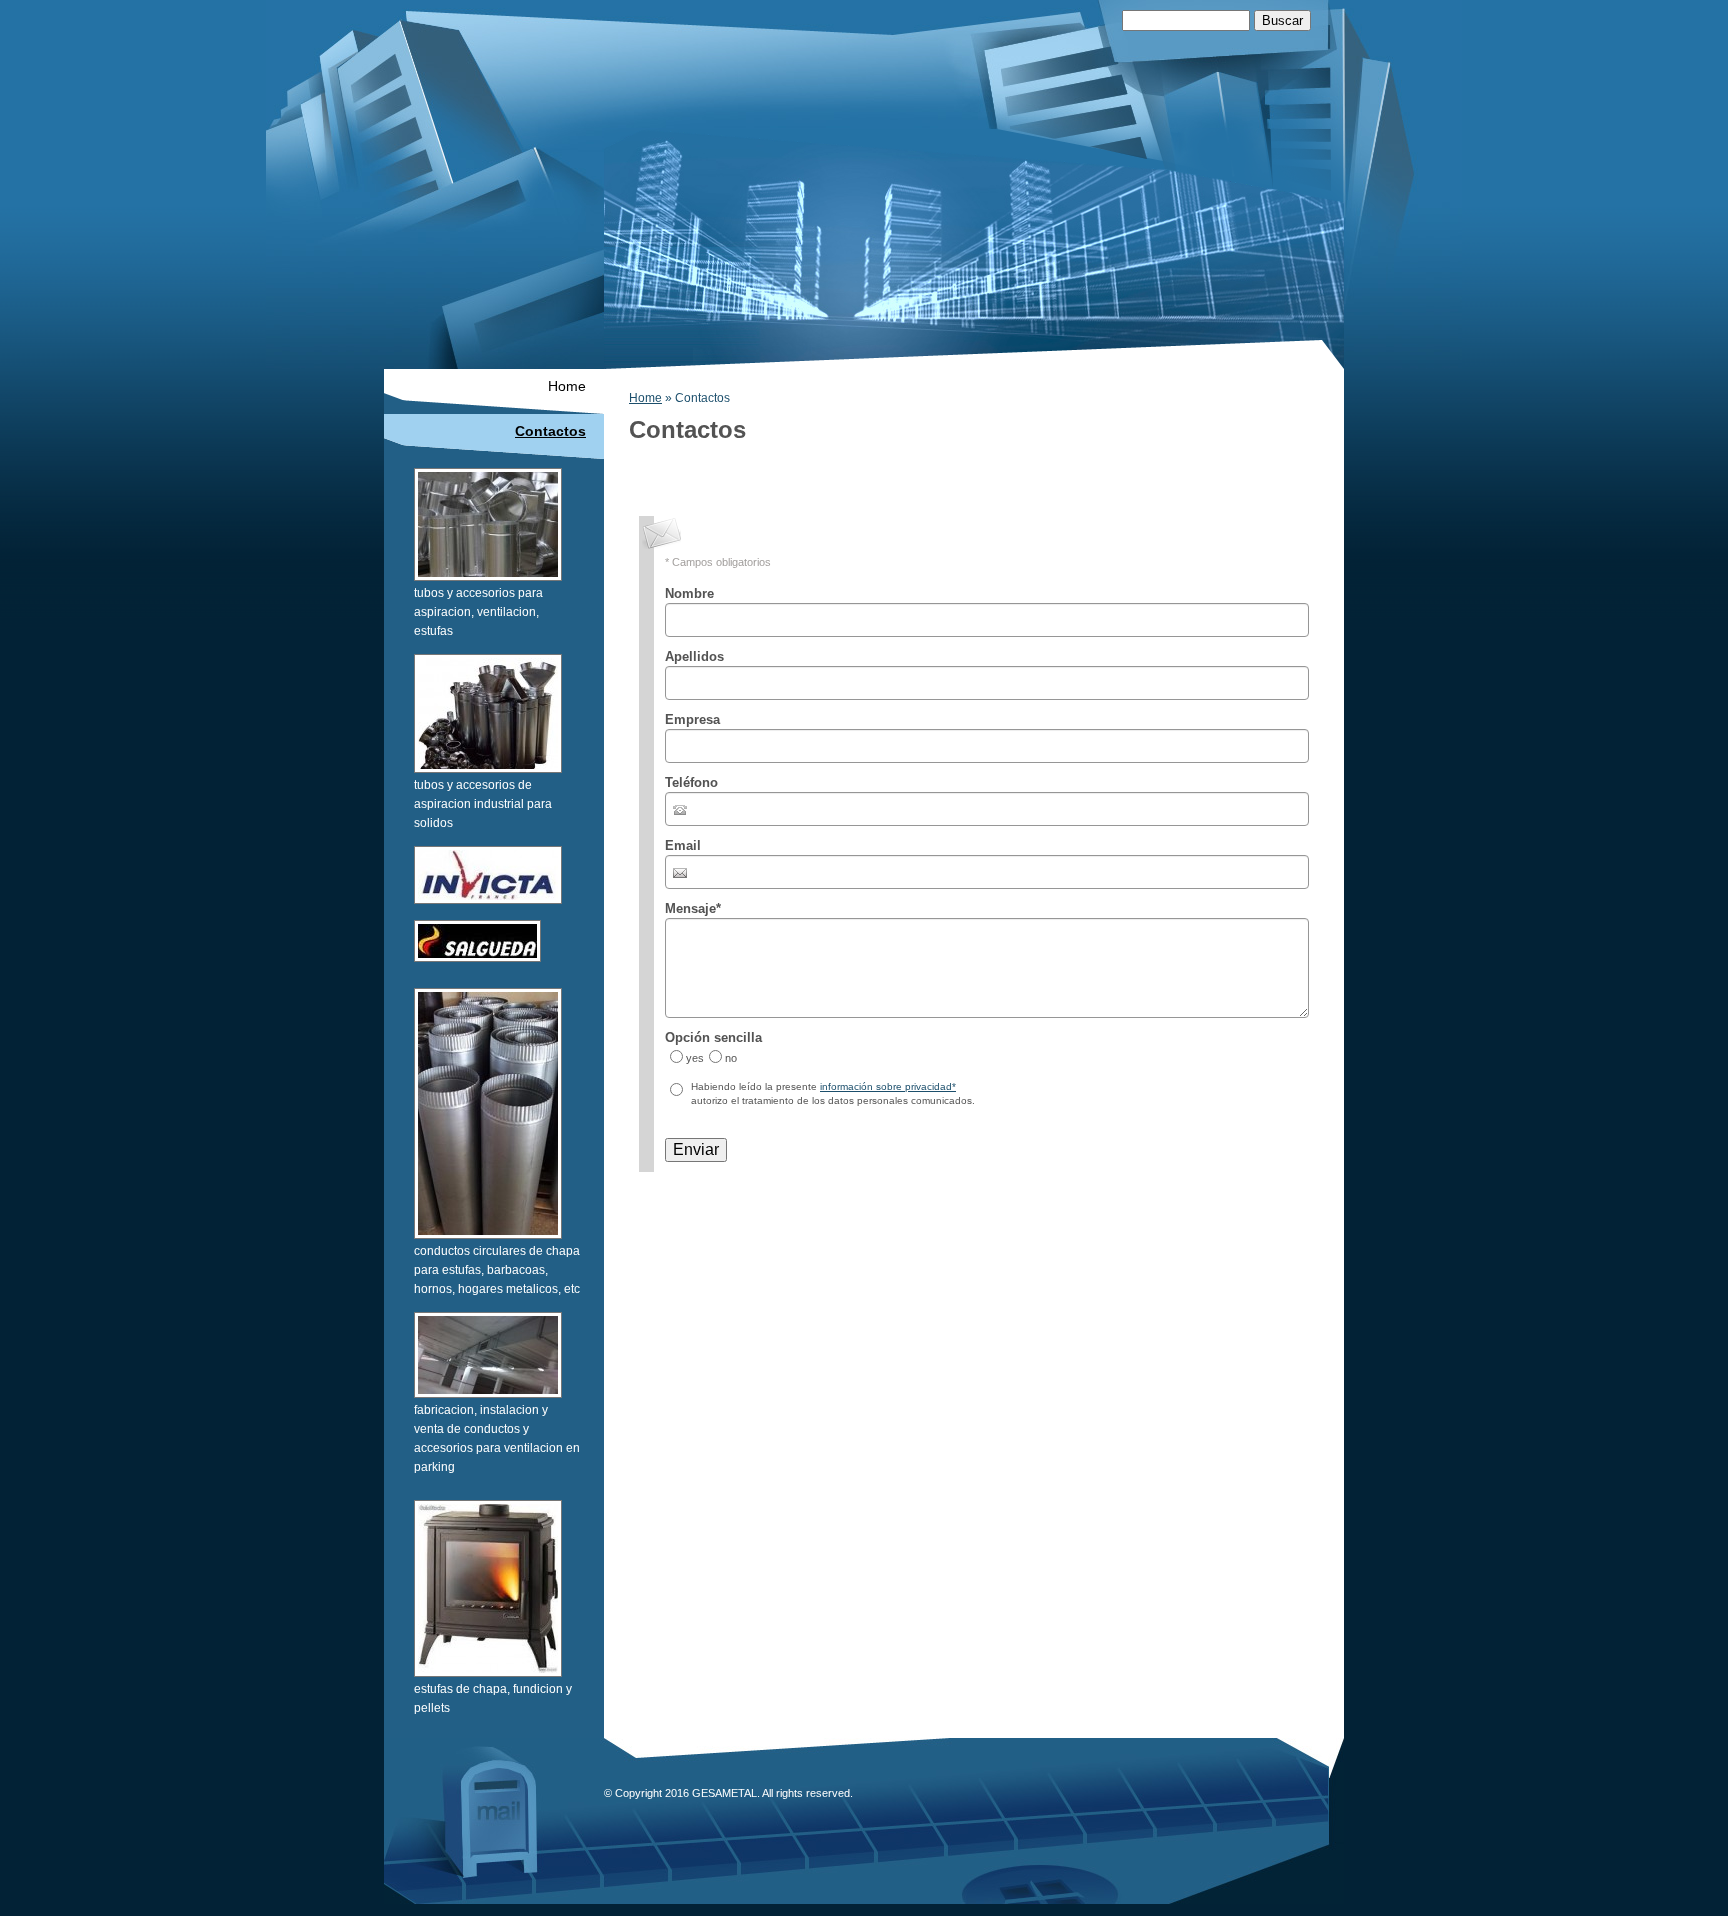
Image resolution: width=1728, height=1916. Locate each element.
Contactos (550, 431)
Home (645, 398)
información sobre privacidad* (888, 1086)
